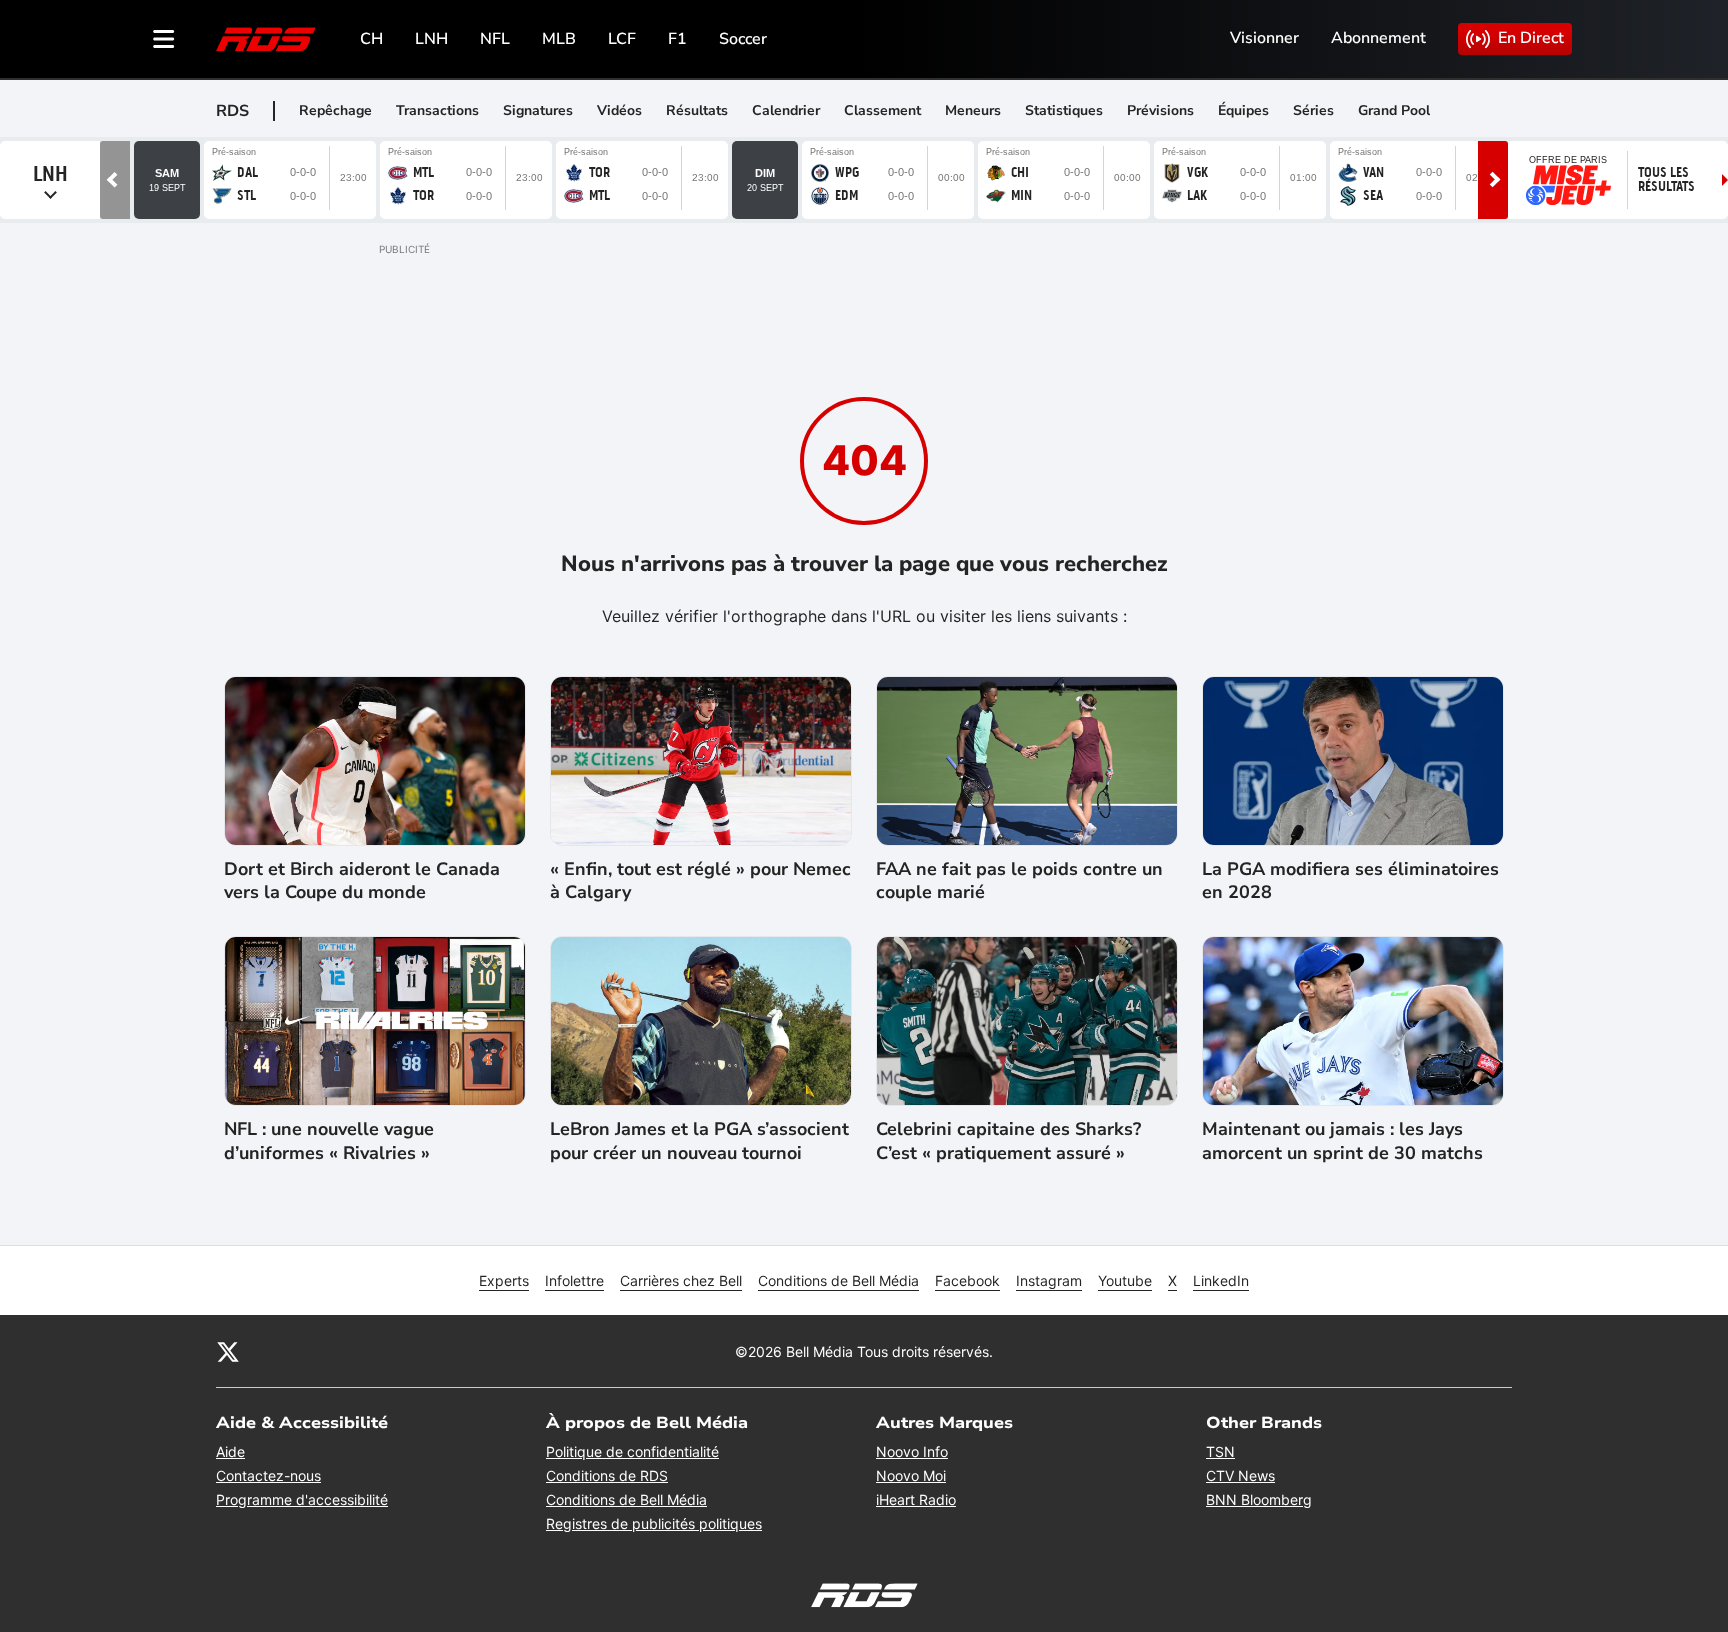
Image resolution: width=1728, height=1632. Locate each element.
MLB (559, 39)
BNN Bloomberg (1259, 1499)
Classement (882, 110)
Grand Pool (1394, 110)
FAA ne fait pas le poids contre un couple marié (1019, 881)
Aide (230, 1451)
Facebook (967, 1280)
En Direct (1531, 38)
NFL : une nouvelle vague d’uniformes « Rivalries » (329, 1141)
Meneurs (973, 110)
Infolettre (574, 1280)
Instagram (1049, 1280)
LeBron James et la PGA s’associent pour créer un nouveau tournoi (699, 1141)
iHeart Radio (916, 1499)
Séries (1313, 110)
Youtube (1125, 1280)
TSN (1220, 1451)
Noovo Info (912, 1451)
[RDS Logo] (266, 38)
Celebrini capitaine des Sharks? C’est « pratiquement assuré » (1008, 1141)
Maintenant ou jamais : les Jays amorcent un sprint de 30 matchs (1342, 1141)
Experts (504, 1280)
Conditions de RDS (607, 1475)
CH (371, 39)
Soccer (743, 39)
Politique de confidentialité (632, 1451)
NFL (495, 39)
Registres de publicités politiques (654, 1523)
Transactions (437, 110)
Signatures (538, 110)
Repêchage (335, 110)
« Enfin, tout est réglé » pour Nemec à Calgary (700, 881)
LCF (622, 39)
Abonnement (1378, 38)
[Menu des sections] (164, 39)
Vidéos (619, 110)
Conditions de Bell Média (838, 1280)
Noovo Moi (911, 1475)
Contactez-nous (268, 1475)
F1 (677, 39)
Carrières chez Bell (681, 1280)
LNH (431, 39)
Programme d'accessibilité (302, 1499)
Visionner (1264, 38)
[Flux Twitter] (228, 1351)
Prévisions (1160, 110)
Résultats (697, 110)
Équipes (1243, 110)
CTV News (1240, 1475)
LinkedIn (1221, 1280)
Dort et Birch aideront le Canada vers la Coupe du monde (362, 881)
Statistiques (1064, 110)
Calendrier (786, 110)
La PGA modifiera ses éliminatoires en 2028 (1350, 881)
